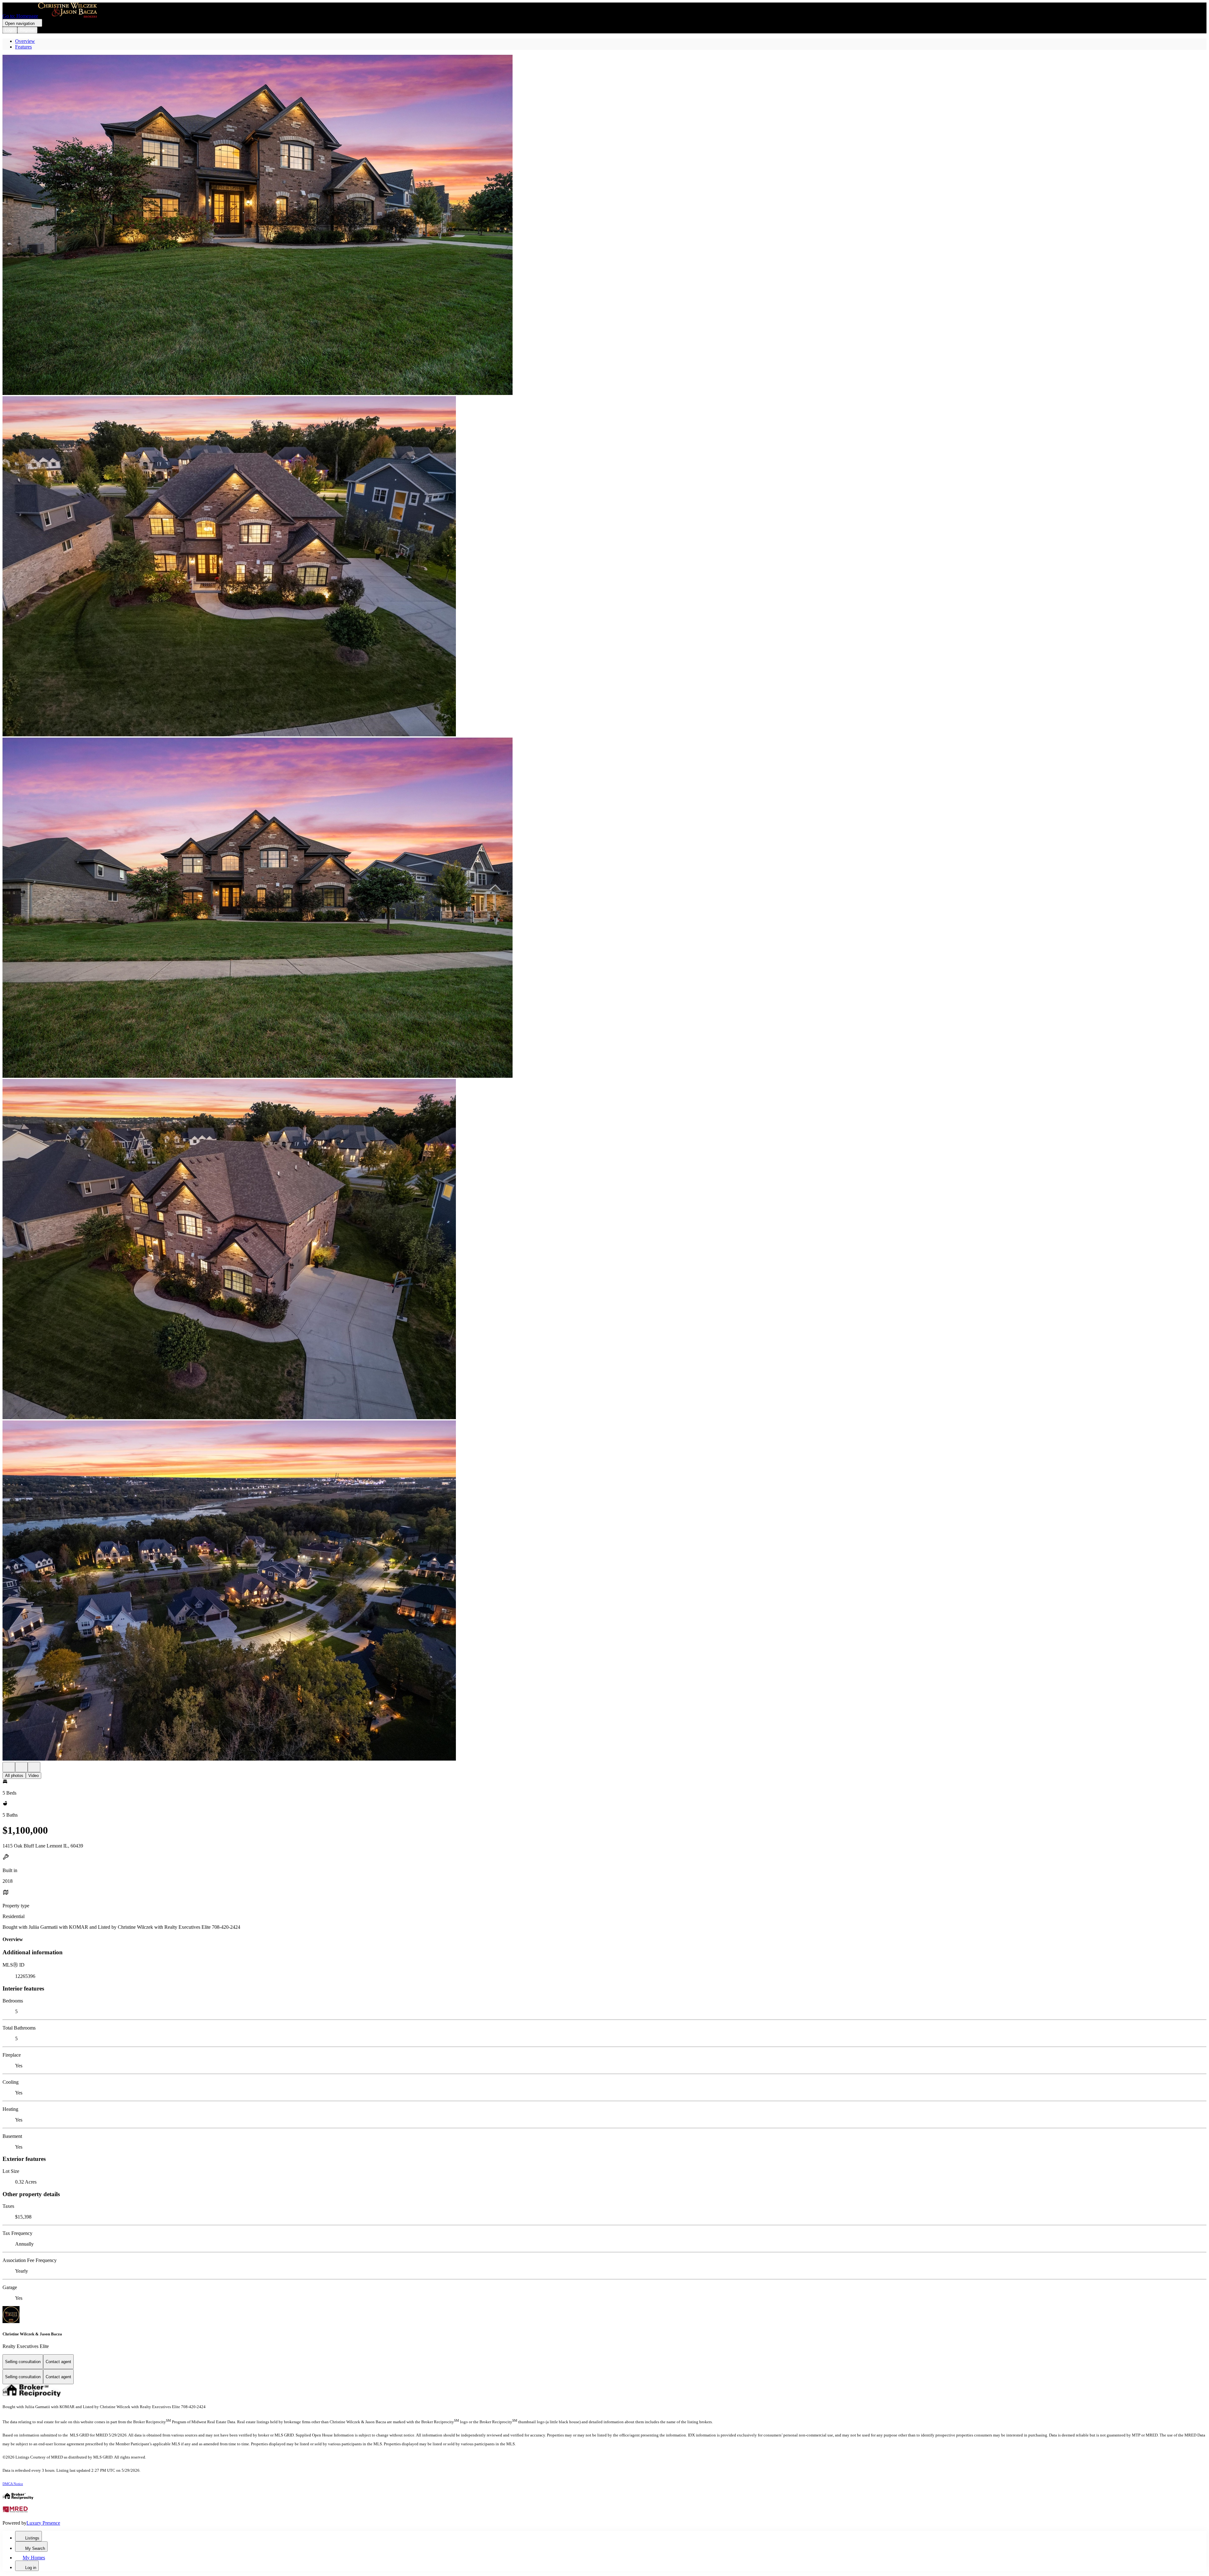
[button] (604, 226)
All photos (14, 1776)
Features (23, 47)
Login (10, 30)
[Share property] (34, 1767)
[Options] (9, 1767)
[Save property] (21, 1767)
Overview (25, 41)
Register (27, 30)
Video (34, 1776)
